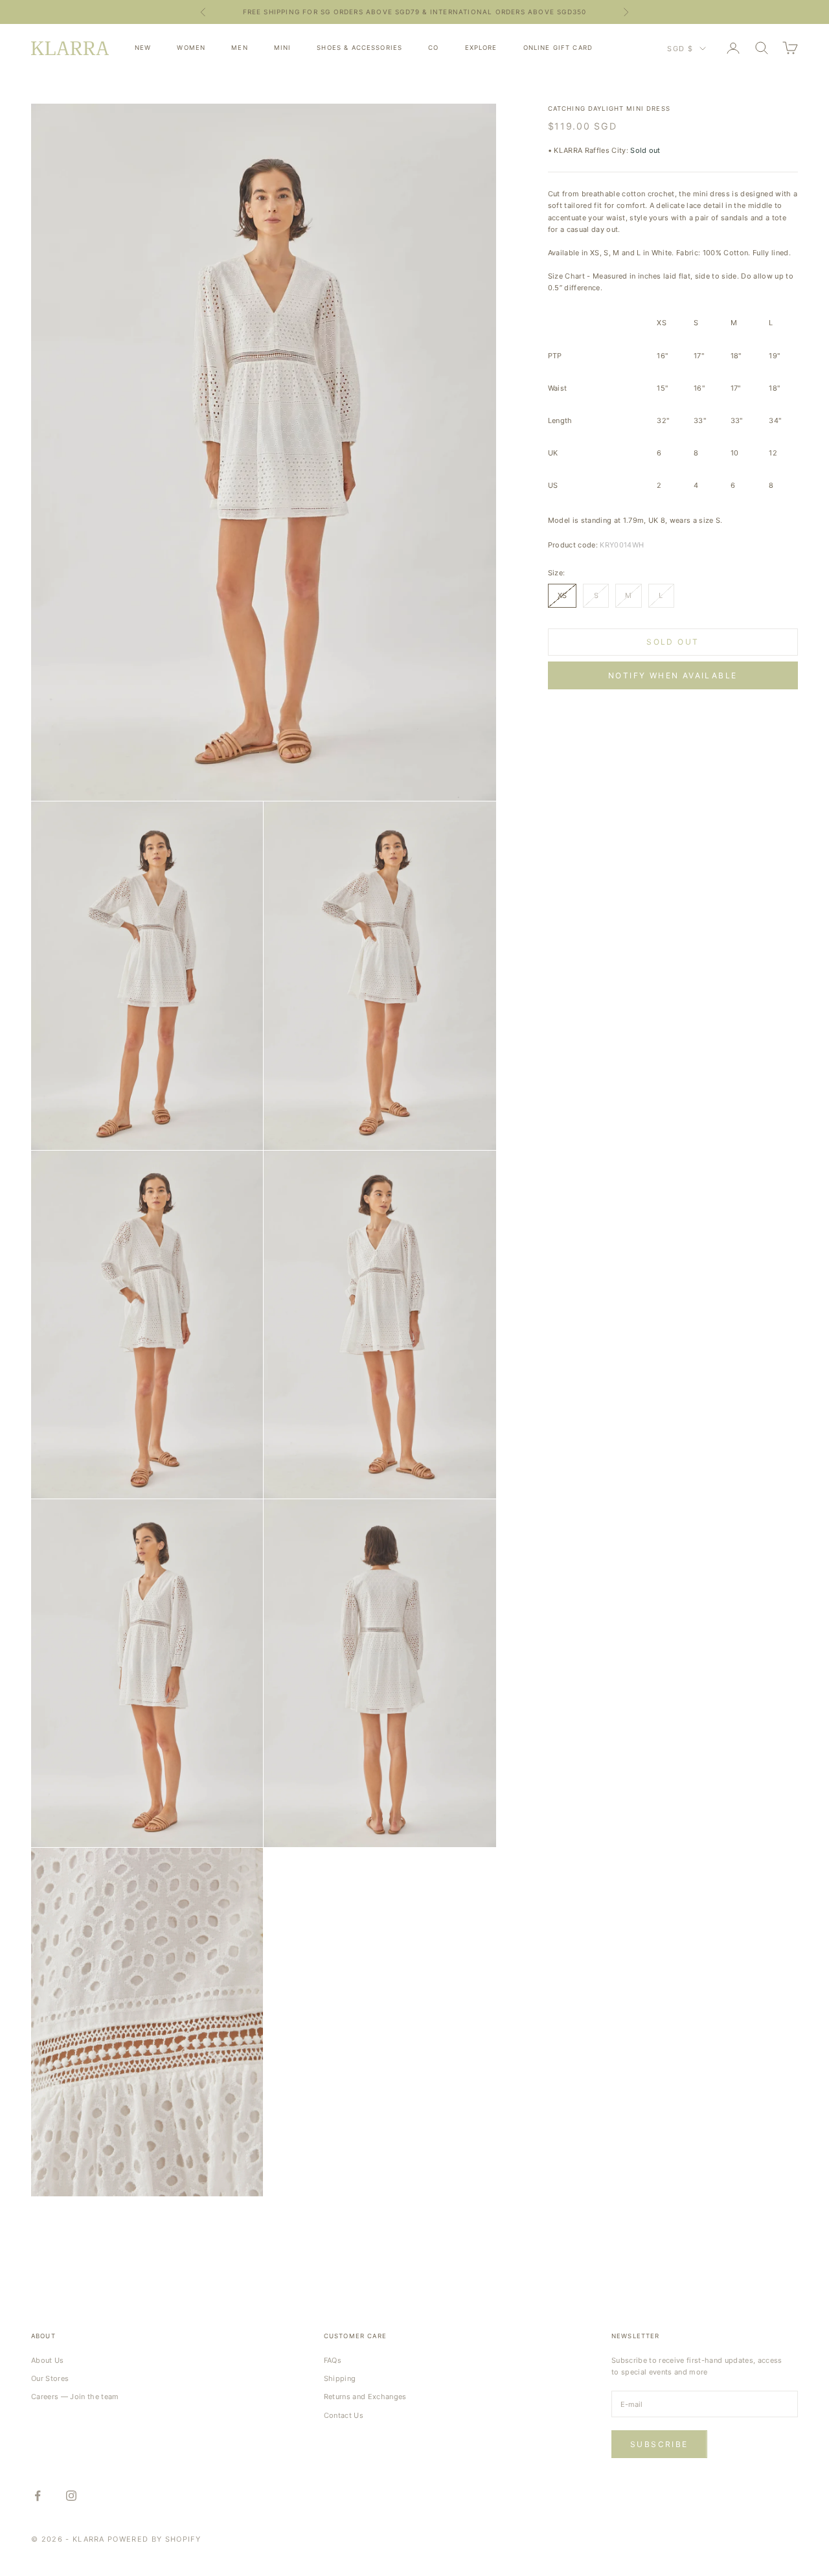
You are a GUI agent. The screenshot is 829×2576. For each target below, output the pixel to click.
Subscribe (659, 2444)
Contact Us (344, 2415)
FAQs (333, 2360)
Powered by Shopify (154, 2539)
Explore (481, 48)
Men (239, 48)
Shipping (340, 2378)
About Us (48, 2360)
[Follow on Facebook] (38, 2496)
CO (433, 48)
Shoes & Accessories (359, 48)
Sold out (673, 642)
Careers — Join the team (75, 2397)
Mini (283, 48)
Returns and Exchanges (365, 2397)
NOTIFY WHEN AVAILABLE (673, 675)
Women (191, 48)
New (143, 48)
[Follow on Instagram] (71, 2496)
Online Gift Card (558, 48)
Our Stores (50, 2378)
